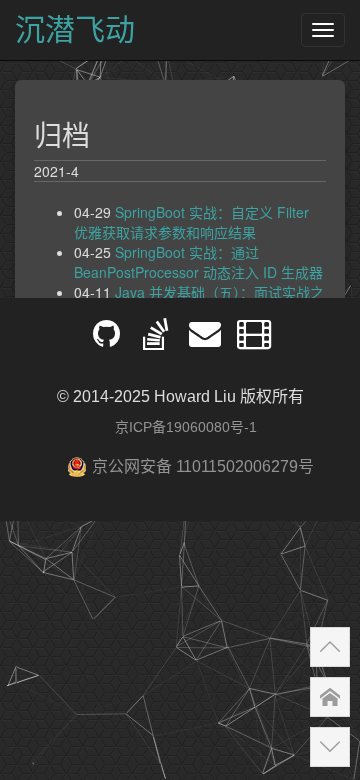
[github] (106, 340)
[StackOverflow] (155, 340)
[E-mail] (204, 340)
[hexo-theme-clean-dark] (253, 340)
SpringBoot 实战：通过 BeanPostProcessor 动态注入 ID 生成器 (198, 262)
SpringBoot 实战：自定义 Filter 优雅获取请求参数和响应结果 (191, 222)
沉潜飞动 (75, 29)
